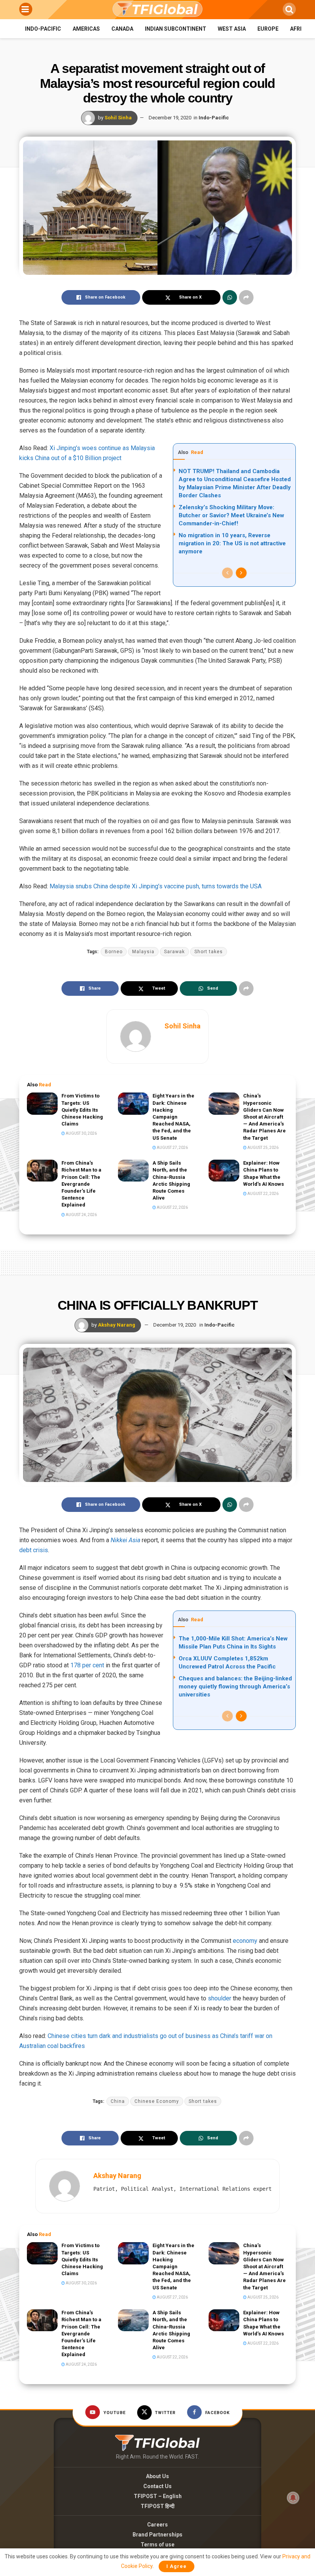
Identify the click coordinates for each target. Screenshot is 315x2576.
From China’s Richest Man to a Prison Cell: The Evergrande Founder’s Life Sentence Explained (81, 1184)
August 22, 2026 (172, 1207)
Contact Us (157, 2486)
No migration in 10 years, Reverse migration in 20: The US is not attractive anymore (232, 543)
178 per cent (87, 1665)
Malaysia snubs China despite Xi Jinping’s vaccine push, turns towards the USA (156, 886)
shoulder (220, 1998)
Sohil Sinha (118, 118)
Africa (299, 29)
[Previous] (227, 573)
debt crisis (34, 1550)
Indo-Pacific (43, 29)
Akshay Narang (117, 1325)
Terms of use (157, 2545)
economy (245, 1941)
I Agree (177, 2566)
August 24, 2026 (81, 1215)
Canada (122, 29)
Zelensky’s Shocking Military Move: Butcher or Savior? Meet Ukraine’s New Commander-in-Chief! (231, 515)
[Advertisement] (157, 1261)
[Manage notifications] (293, 2498)
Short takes (209, 952)
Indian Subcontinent (176, 29)
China (118, 2101)
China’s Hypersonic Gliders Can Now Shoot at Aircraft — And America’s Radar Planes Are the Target (264, 1117)
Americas (86, 29)
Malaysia (143, 952)
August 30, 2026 (81, 1133)
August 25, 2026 (263, 1148)
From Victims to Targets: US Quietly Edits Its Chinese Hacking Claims (82, 1110)
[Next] (241, 573)
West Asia (232, 29)
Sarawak (174, 952)
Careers (157, 2525)
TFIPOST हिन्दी (157, 2506)
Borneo (114, 952)
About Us (157, 2476)
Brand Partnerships (157, 2535)
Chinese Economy (157, 2101)
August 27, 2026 (172, 1148)
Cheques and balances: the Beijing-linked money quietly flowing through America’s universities (235, 1687)
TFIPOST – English (158, 2496)
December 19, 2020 (170, 118)
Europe (268, 29)
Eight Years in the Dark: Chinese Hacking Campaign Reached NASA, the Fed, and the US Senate (173, 1117)
